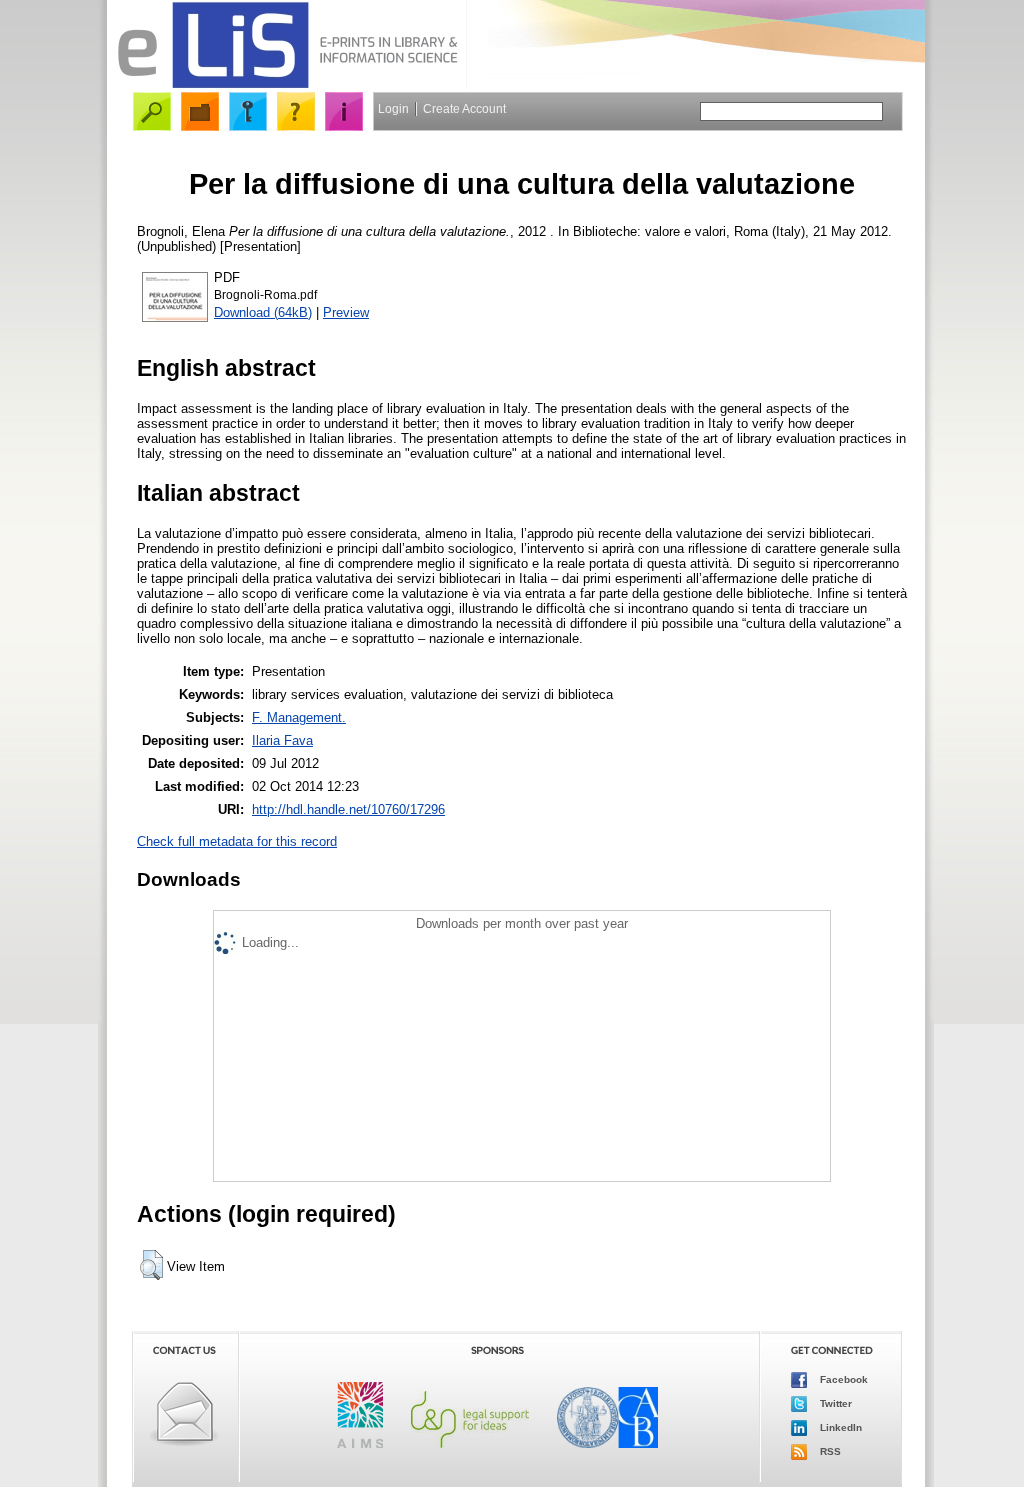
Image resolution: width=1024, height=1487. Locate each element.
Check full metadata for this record (237, 841)
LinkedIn (839, 1427)
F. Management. (299, 717)
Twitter (834, 1403)
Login (393, 109)
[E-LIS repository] (287, 84)
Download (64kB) (263, 312)
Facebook (842, 1379)
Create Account (464, 109)
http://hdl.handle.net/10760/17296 (348, 809)
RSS (829, 1451)
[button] (151, 1265)
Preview (346, 312)
